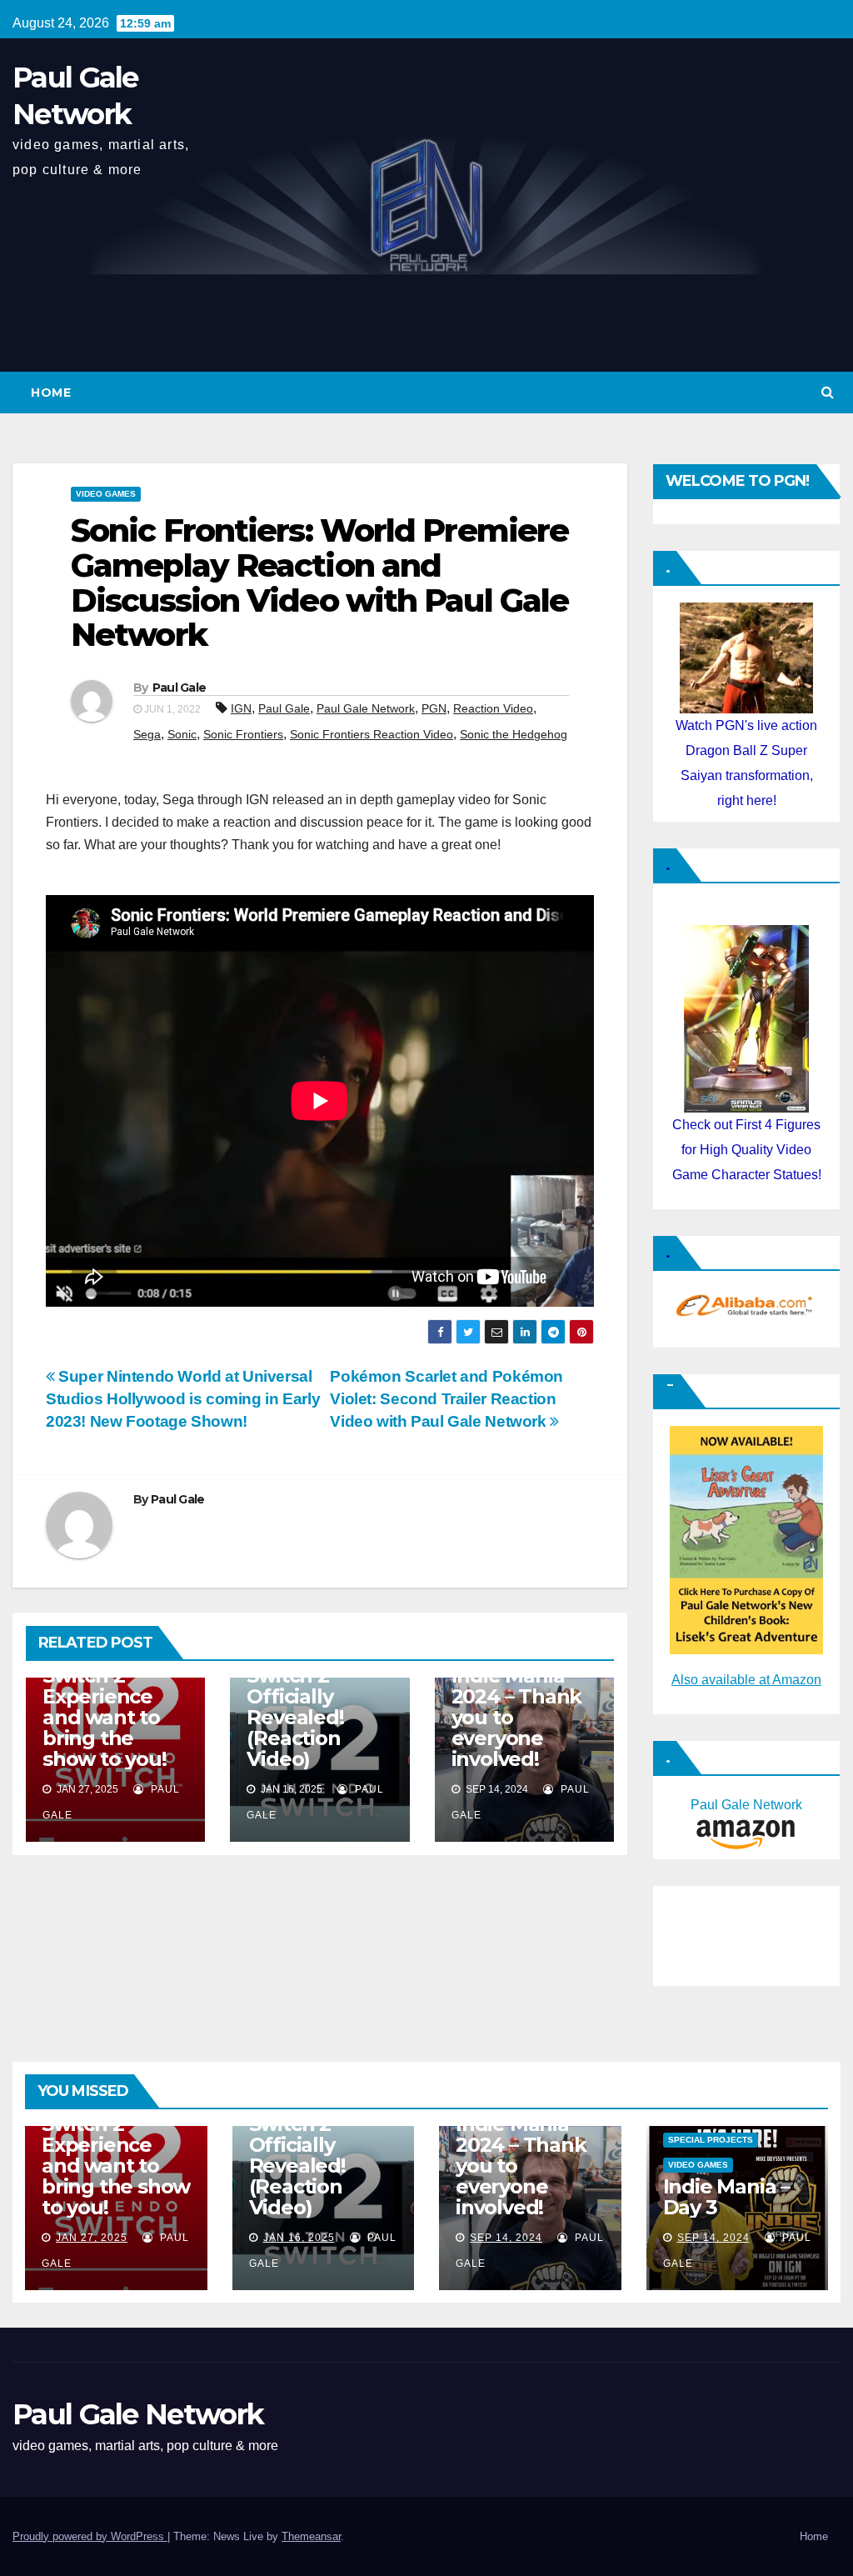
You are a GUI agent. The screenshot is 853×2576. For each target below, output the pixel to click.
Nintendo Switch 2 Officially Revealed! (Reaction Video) (295, 1707)
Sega (147, 734)
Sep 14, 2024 (506, 2238)
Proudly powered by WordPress (90, 2536)
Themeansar (311, 2536)
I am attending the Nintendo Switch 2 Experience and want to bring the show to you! (115, 1696)
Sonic (182, 734)
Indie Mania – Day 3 (726, 2197)
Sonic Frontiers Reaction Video (372, 734)
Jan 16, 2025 (299, 2238)
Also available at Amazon (746, 1680)
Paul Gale (180, 688)
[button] (828, 392)
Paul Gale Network (366, 708)
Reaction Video (493, 708)
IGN (241, 708)
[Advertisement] (745, 1932)
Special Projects (711, 2140)
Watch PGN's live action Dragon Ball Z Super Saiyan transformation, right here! (746, 763)
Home (51, 393)
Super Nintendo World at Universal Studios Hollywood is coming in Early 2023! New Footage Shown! (183, 1399)
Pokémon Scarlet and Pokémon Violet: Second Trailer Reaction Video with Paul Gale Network (446, 1399)
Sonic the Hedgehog (514, 734)
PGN (434, 708)
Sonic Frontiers (243, 734)
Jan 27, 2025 (92, 2238)
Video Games (106, 494)
